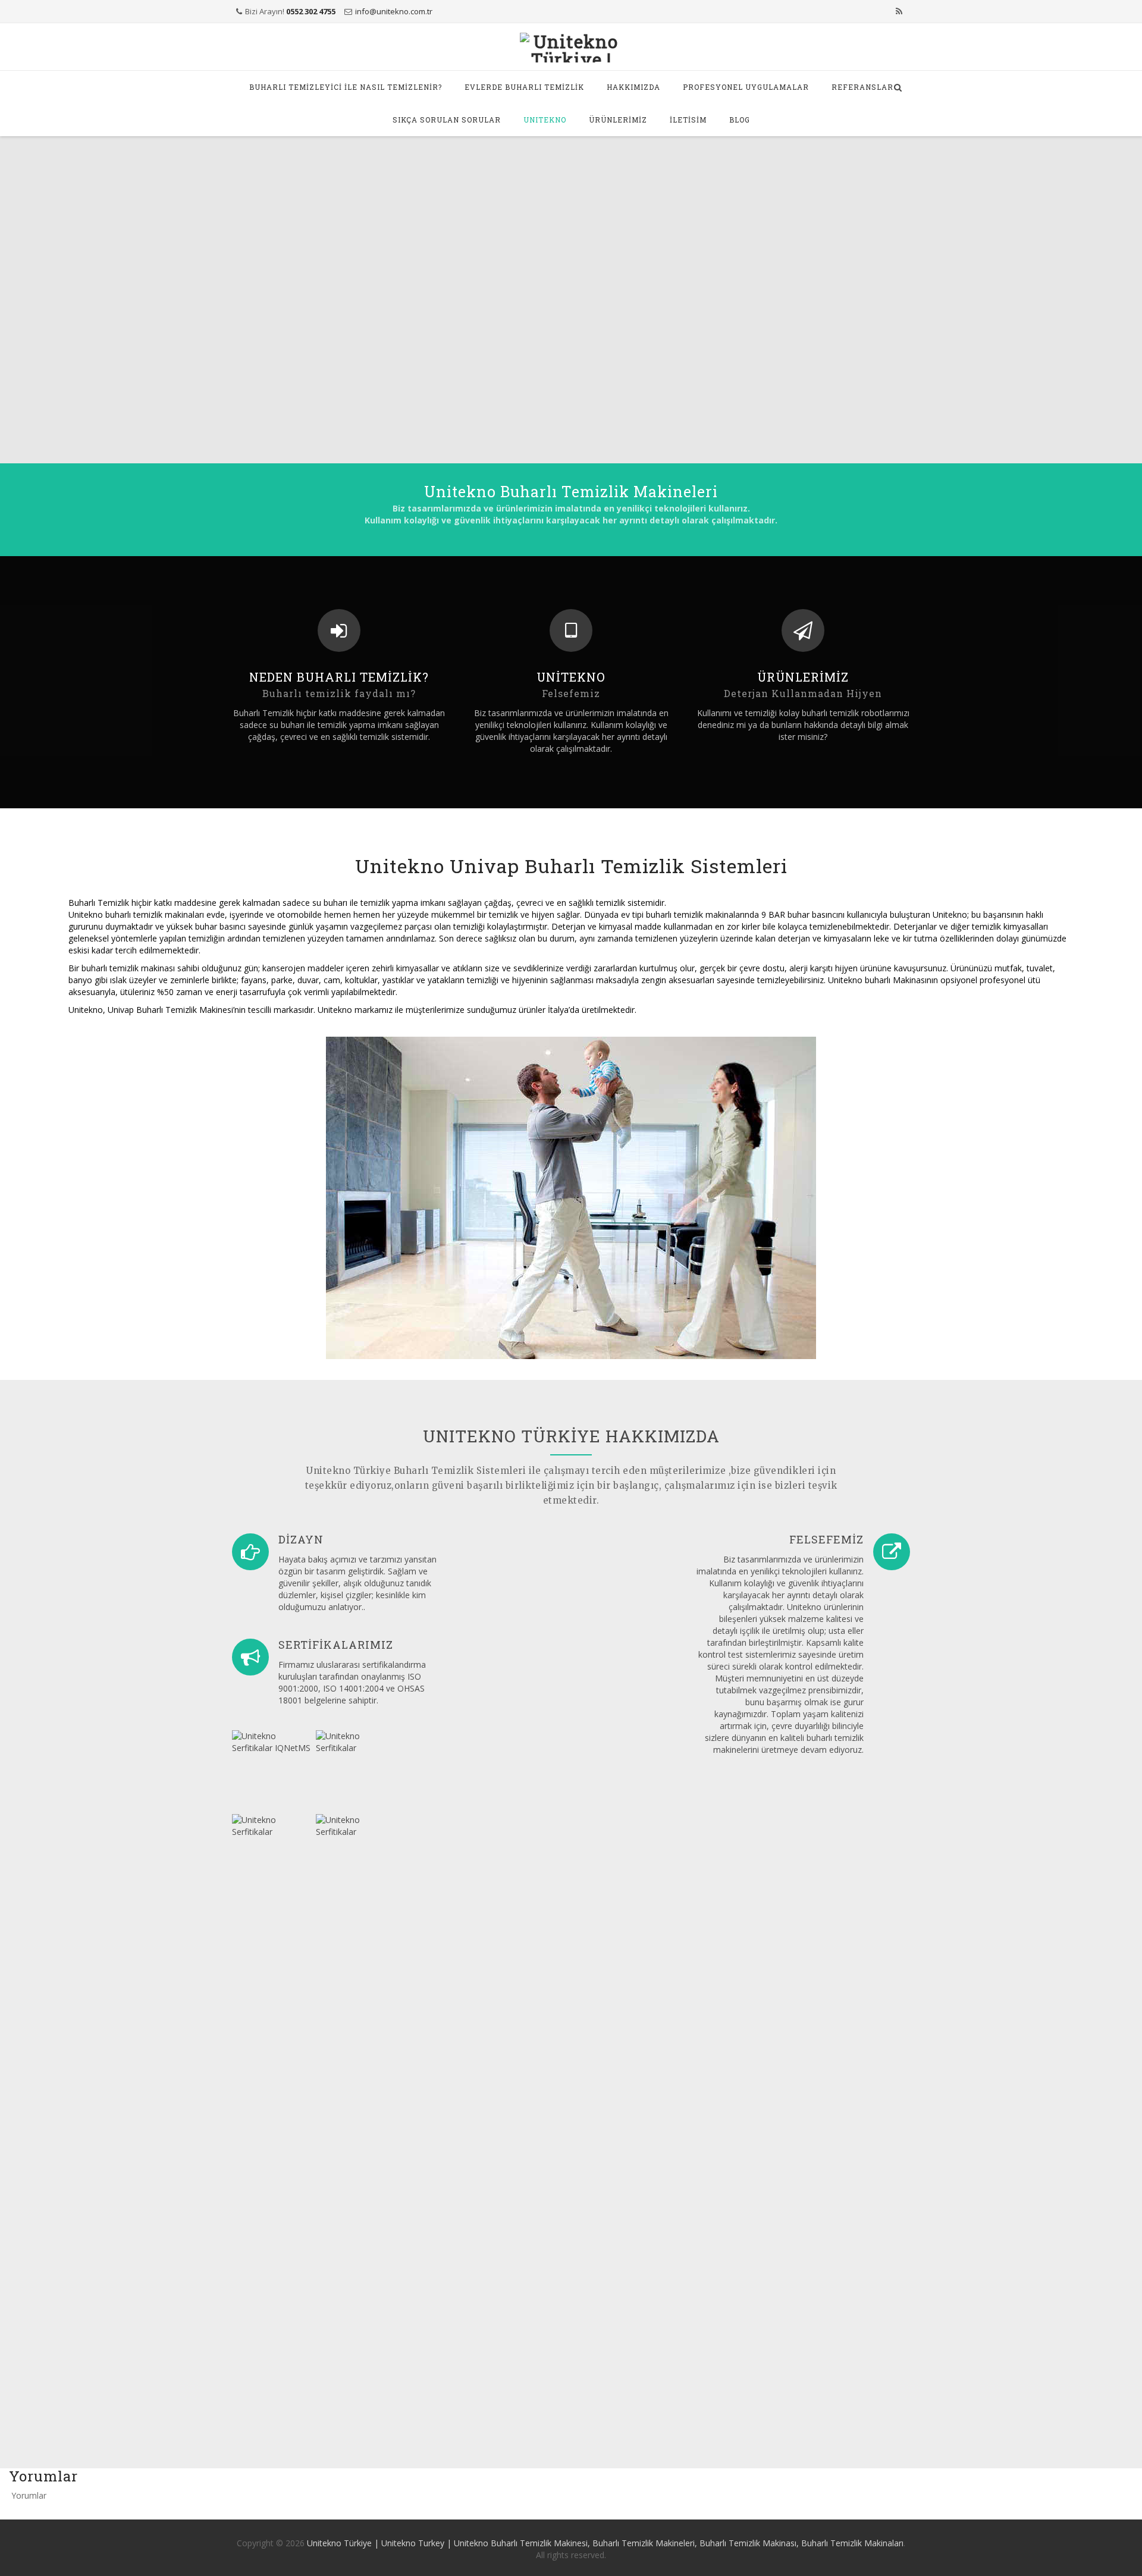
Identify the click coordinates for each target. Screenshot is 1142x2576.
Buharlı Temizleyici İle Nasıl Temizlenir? (346, 87)
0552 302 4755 (311, 11)
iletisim (688, 120)
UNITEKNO (545, 120)
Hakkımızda (633, 87)
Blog (740, 120)
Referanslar (862, 87)
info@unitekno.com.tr (394, 11)
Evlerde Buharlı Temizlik (524, 87)
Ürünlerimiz (618, 120)
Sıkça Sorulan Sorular (447, 120)
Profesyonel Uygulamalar (746, 87)
